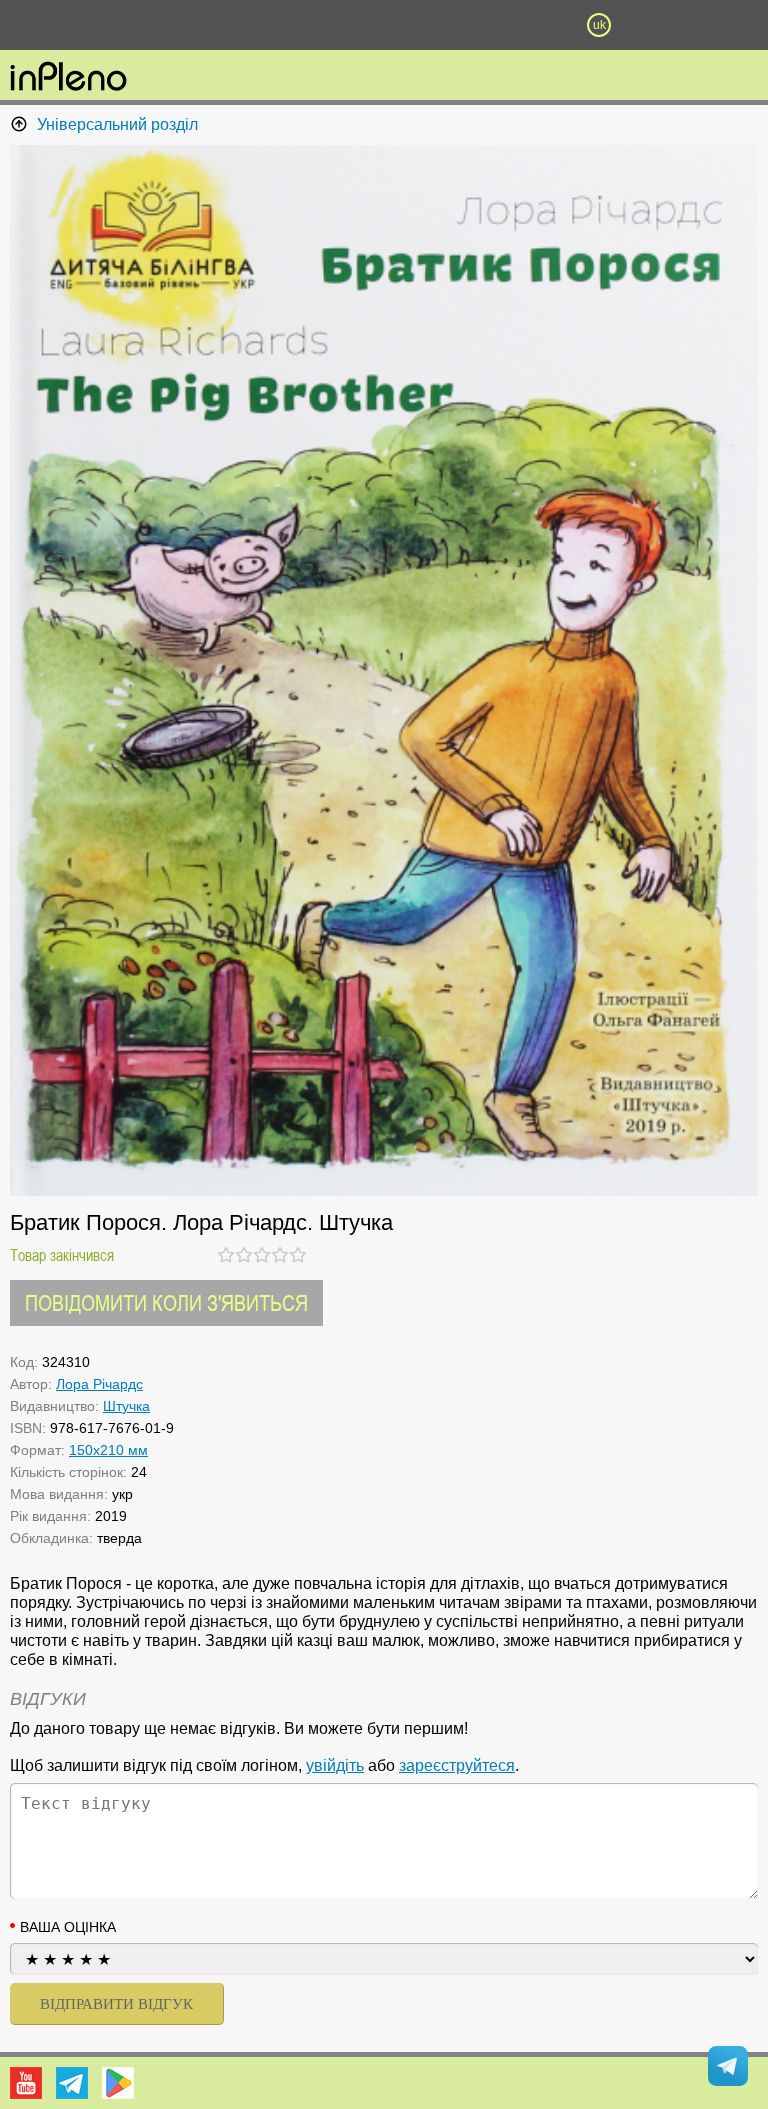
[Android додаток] (118, 2083)
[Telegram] (72, 2083)
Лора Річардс (99, 1384)
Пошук (276, 25)
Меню (169, 25)
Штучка (126, 1406)
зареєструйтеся (457, 1765)
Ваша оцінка (68, 1927)
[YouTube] (26, 2083)
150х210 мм (108, 1450)
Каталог (58, 25)
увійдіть (335, 1765)
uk (599, 25)
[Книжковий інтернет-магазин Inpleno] (68, 78)
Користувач (384, 25)
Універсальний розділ (117, 124)
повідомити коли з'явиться (166, 1302)
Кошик (491, 25)
